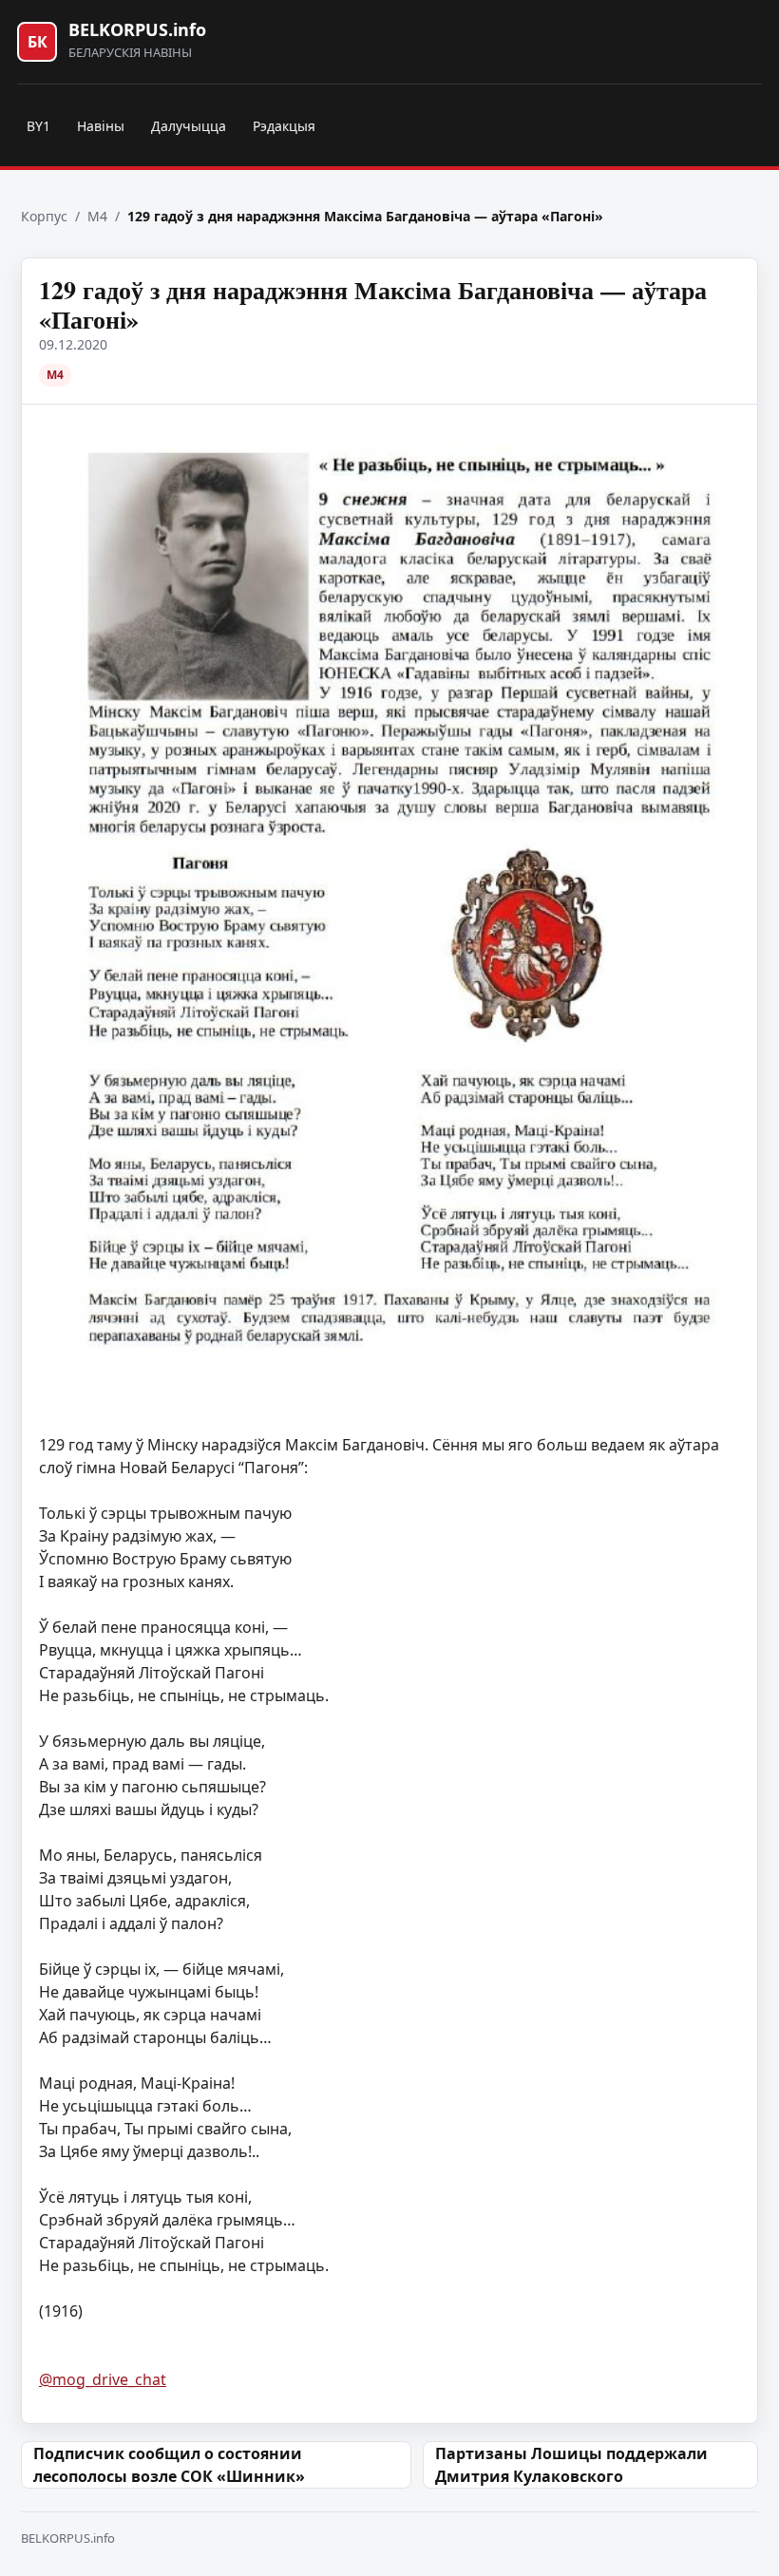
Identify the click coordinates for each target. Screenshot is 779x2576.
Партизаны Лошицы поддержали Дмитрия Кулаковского (571, 2465)
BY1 (38, 126)
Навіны (101, 126)
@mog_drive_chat (103, 2379)
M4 (97, 216)
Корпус (44, 216)
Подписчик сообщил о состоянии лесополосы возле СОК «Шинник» (169, 2465)
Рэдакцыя (284, 126)
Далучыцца (189, 126)
